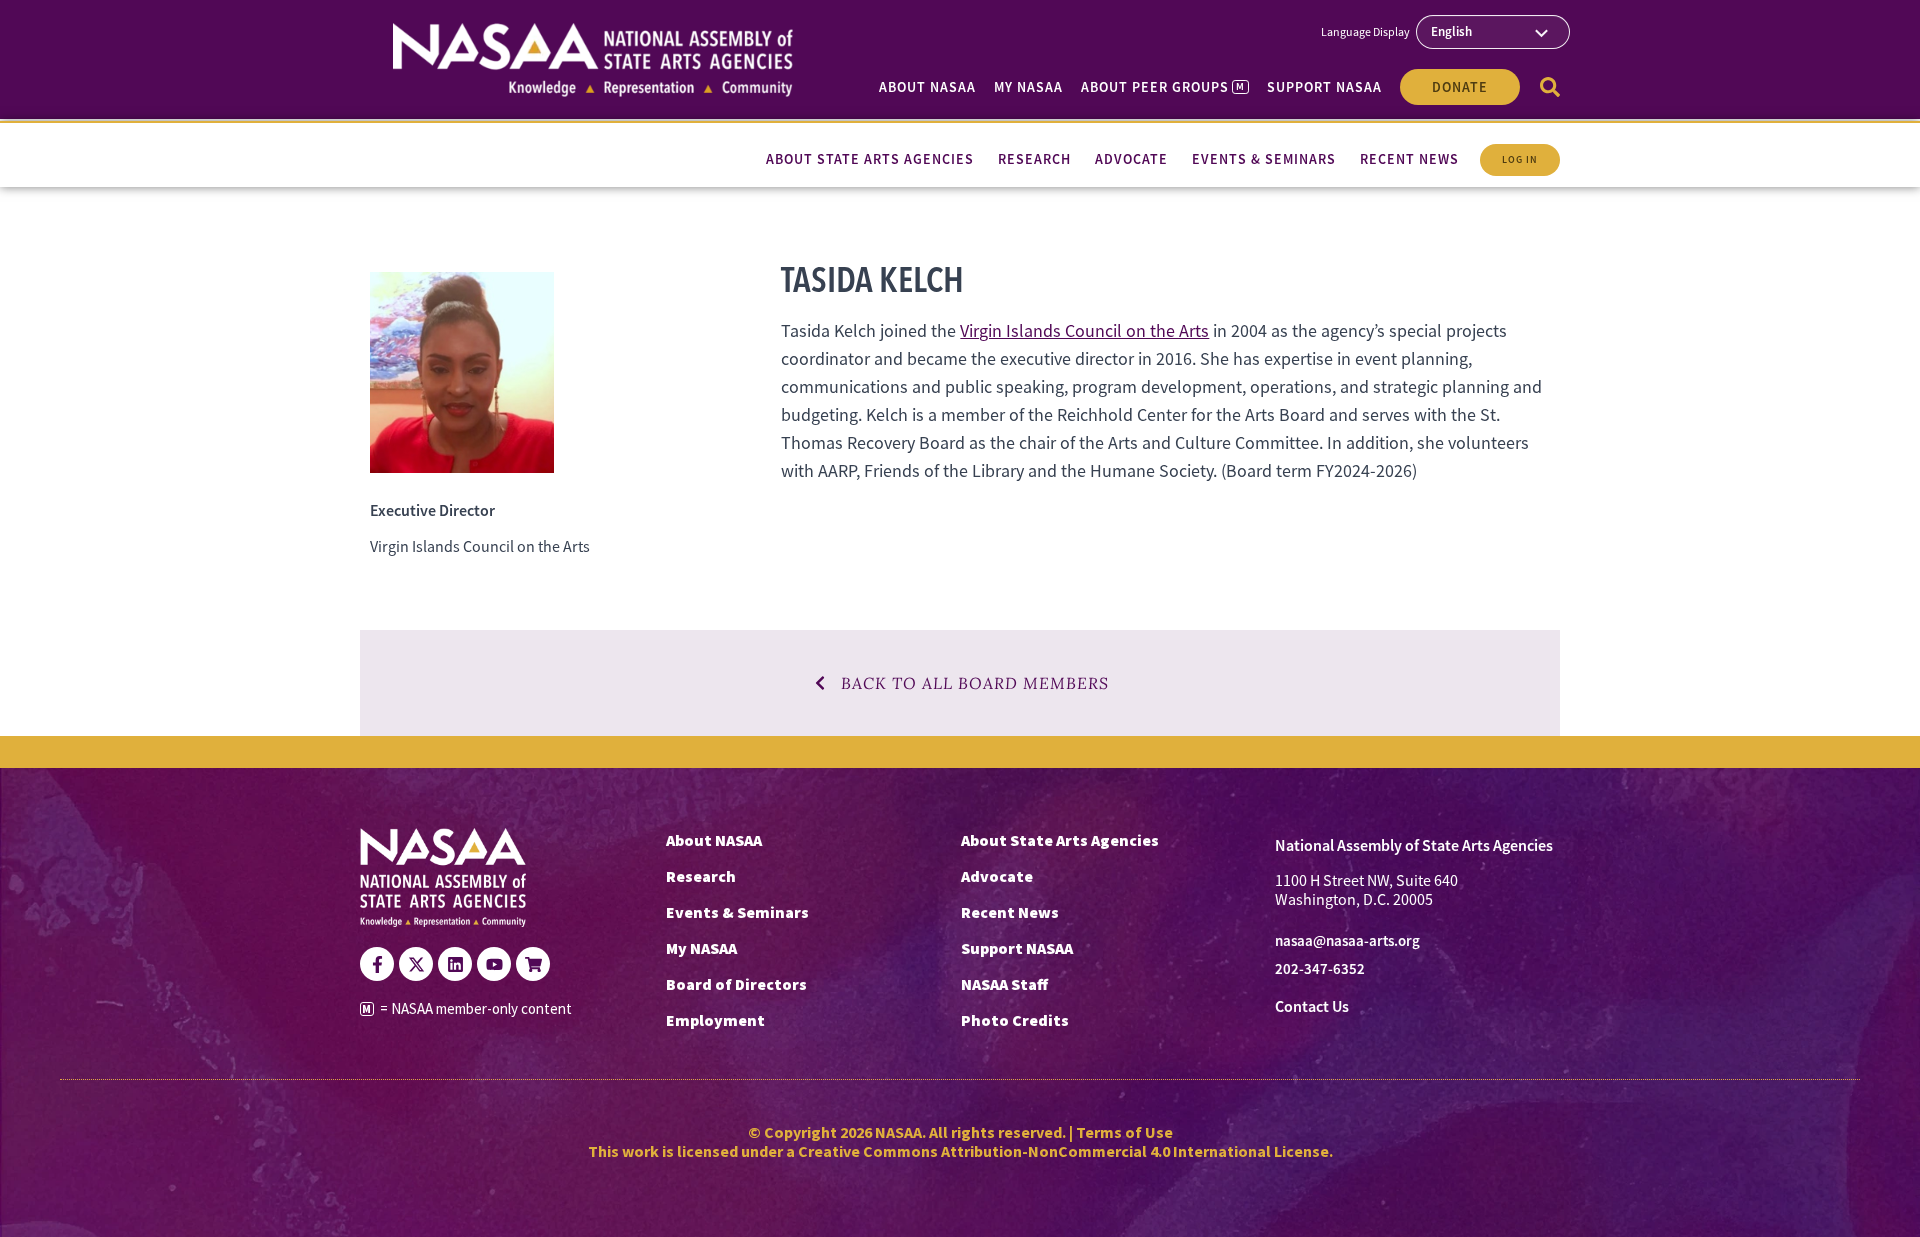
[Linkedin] (455, 964)
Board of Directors (736, 984)
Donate (1460, 87)
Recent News (1010, 912)
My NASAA (1028, 87)
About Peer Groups (1162, 87)
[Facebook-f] (377, 964)
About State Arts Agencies (1060, 840)
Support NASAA (1324, 87)
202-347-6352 (1320, 969)
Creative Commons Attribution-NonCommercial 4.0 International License (1063, 1151)
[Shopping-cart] (533, 964)
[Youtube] (494, 964)
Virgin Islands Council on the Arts (1084, 331)
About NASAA (927, 87)
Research (701, 876)
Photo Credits (1015, 1020)
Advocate (997, 876)
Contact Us (1312, 1006)
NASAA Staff (1004, 984)
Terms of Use (1124, 1132)
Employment (715, 1020)
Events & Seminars (737, 912)
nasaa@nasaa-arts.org (1347, 941)
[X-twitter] (416, 964)
